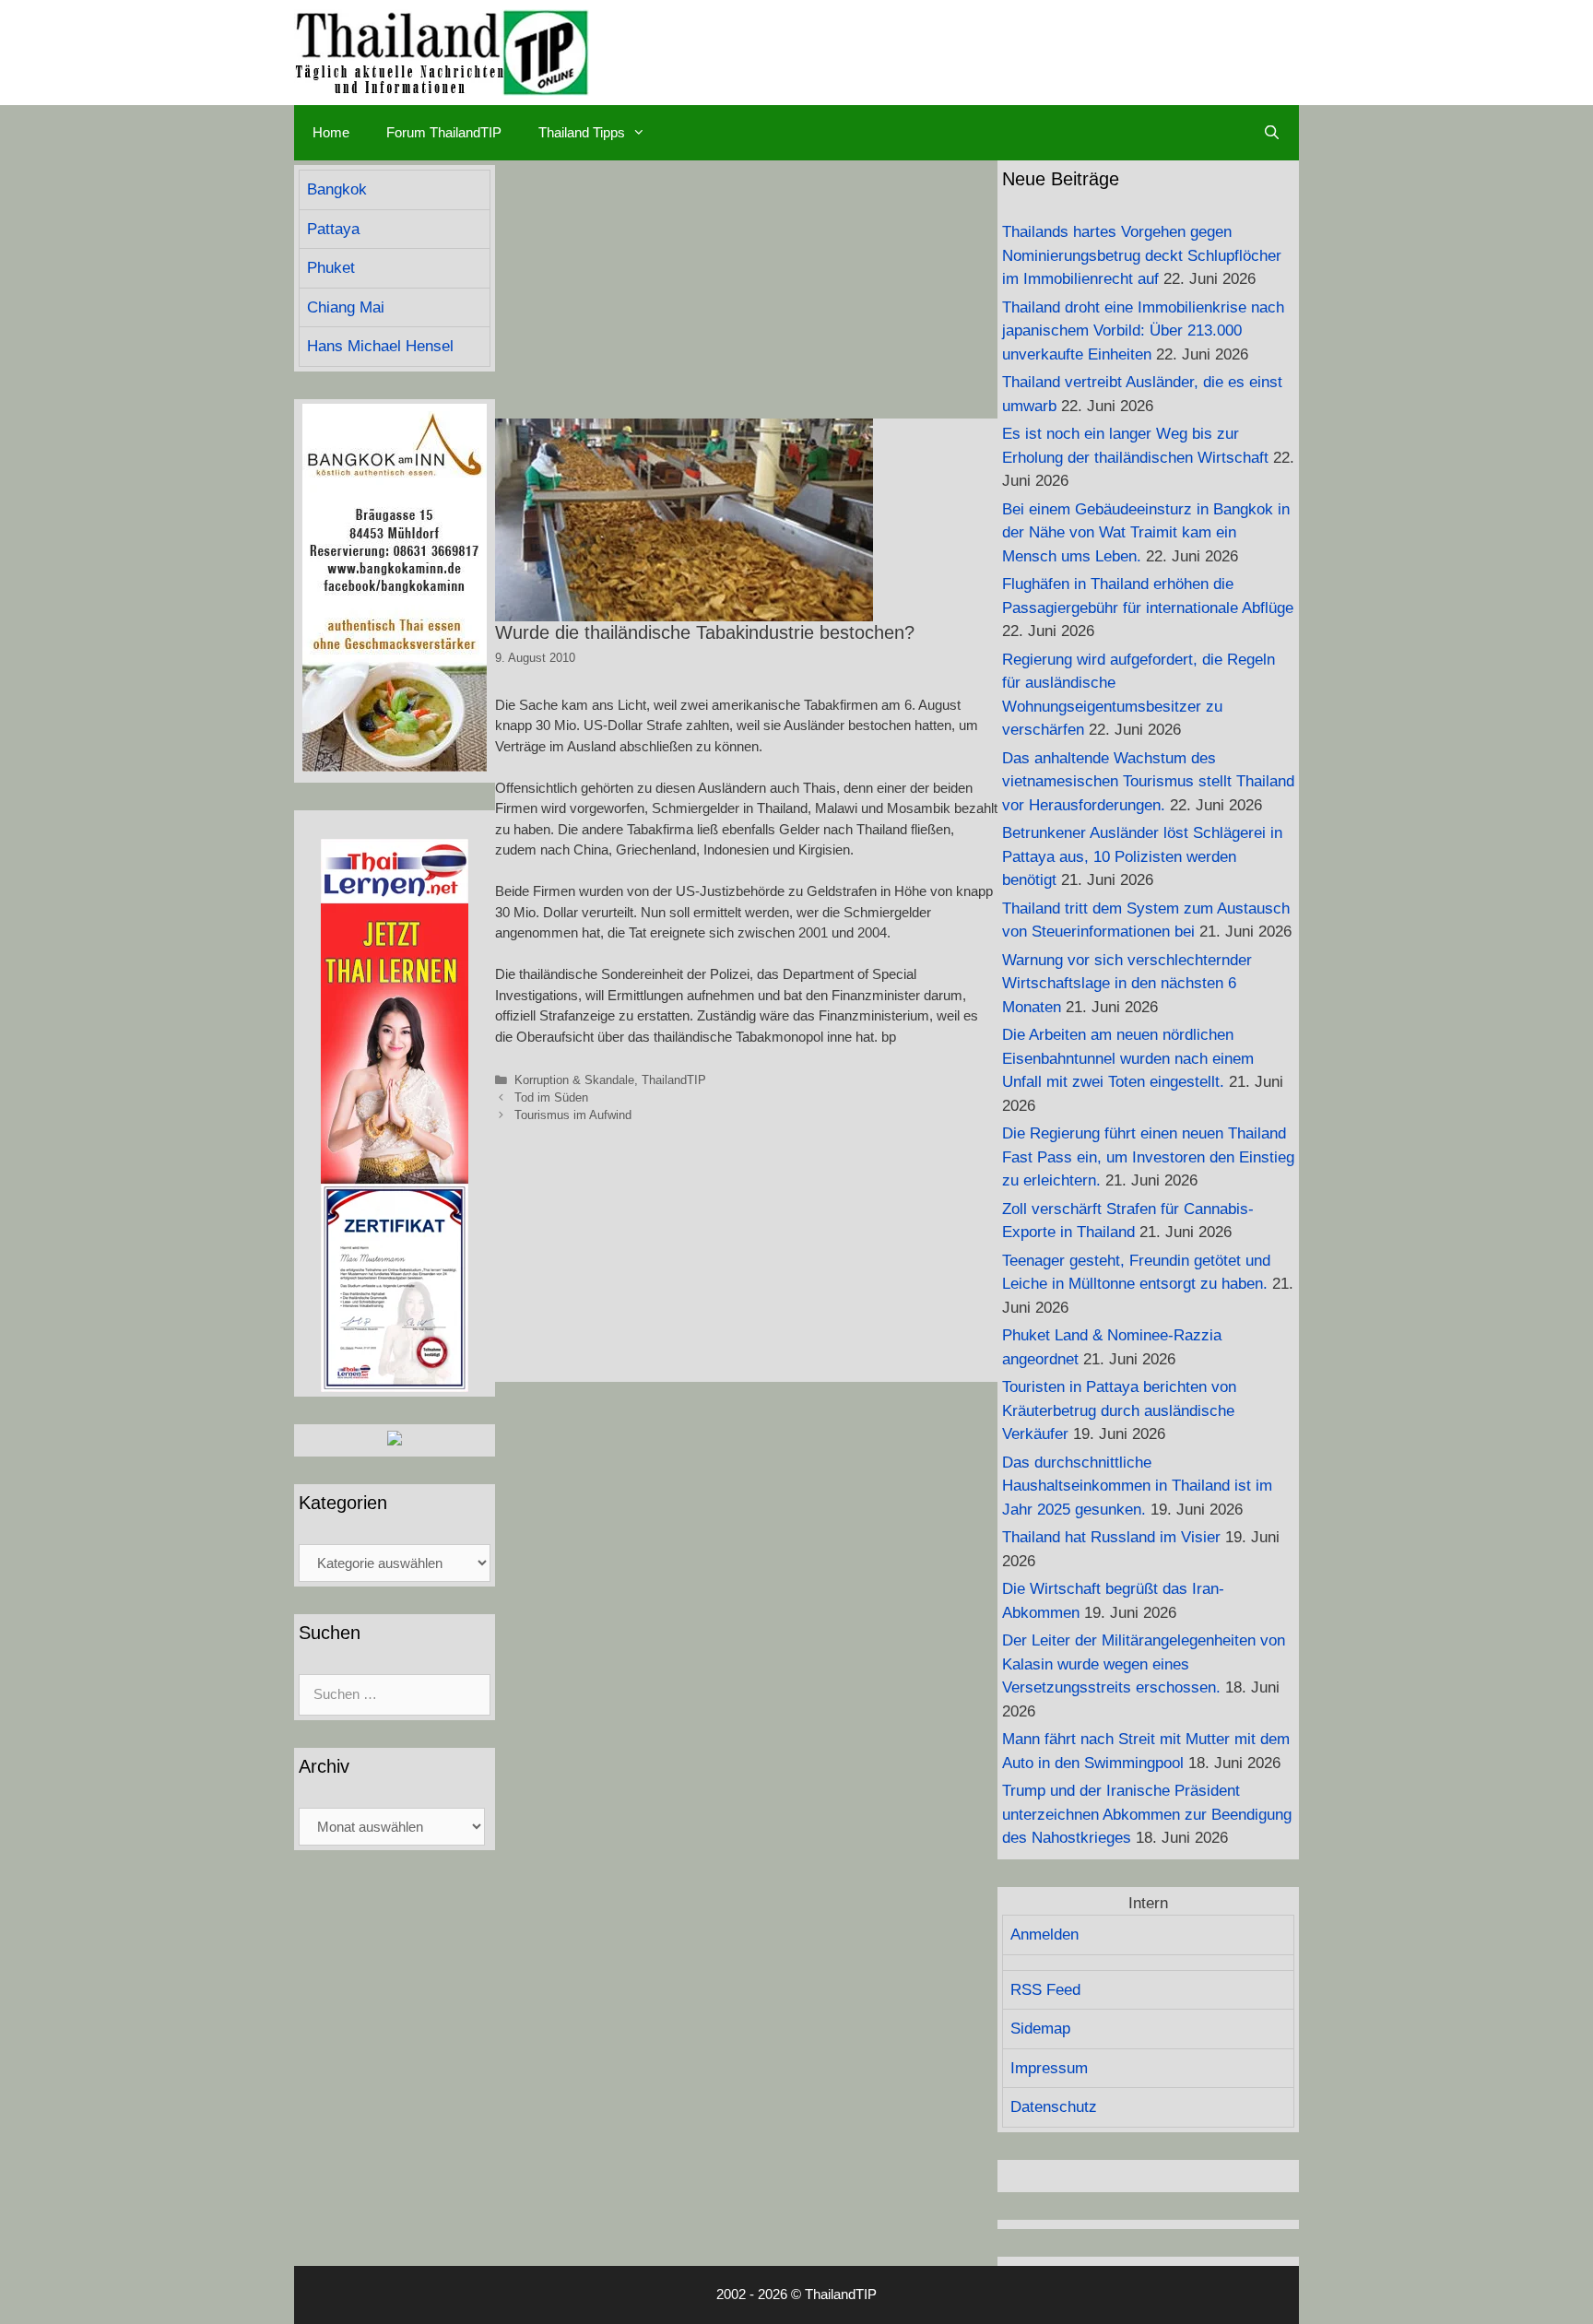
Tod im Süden (551, 1097)
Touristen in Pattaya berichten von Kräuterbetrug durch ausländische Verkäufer (1119, 1410)
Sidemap (1040, 2029)
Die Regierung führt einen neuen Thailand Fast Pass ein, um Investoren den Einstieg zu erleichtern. (1148, 1157)
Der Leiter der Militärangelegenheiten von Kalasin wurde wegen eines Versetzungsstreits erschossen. (1144, 1664)
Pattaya (333, 229)
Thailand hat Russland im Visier (1111, 1537)
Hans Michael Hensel (380, 346)
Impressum (1049, 2068)
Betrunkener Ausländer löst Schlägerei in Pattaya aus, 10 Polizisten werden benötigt (1142, 856)
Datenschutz (1054, 2107)
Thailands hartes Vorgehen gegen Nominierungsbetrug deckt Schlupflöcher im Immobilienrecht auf (1142, 255)
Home (331, 132)
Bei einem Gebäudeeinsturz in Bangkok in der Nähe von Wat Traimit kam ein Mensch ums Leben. (1146, 533)
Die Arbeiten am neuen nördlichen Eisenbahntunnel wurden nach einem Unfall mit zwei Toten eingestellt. (1128, 1058)
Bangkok (337, 189)
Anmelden (1044, 1935)
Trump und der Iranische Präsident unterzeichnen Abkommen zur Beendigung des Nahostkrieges (1147, 1814)
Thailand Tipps (582, 132)
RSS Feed (1045, 1990)
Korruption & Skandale (574, 1080)
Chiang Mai (346, 307)
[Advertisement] (746, 289)
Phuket (331, 268)
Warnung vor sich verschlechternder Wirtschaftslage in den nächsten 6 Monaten (1127, 984)
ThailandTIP (674, 1080)
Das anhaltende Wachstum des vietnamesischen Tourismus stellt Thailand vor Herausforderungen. (1148, 782)
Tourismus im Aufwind (573, 1115)
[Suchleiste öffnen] (1272, 133)
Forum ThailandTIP (444, 132)
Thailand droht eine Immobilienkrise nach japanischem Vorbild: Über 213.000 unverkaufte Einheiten (1143, 331)
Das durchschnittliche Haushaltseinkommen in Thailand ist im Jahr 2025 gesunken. (1137, 1486)
